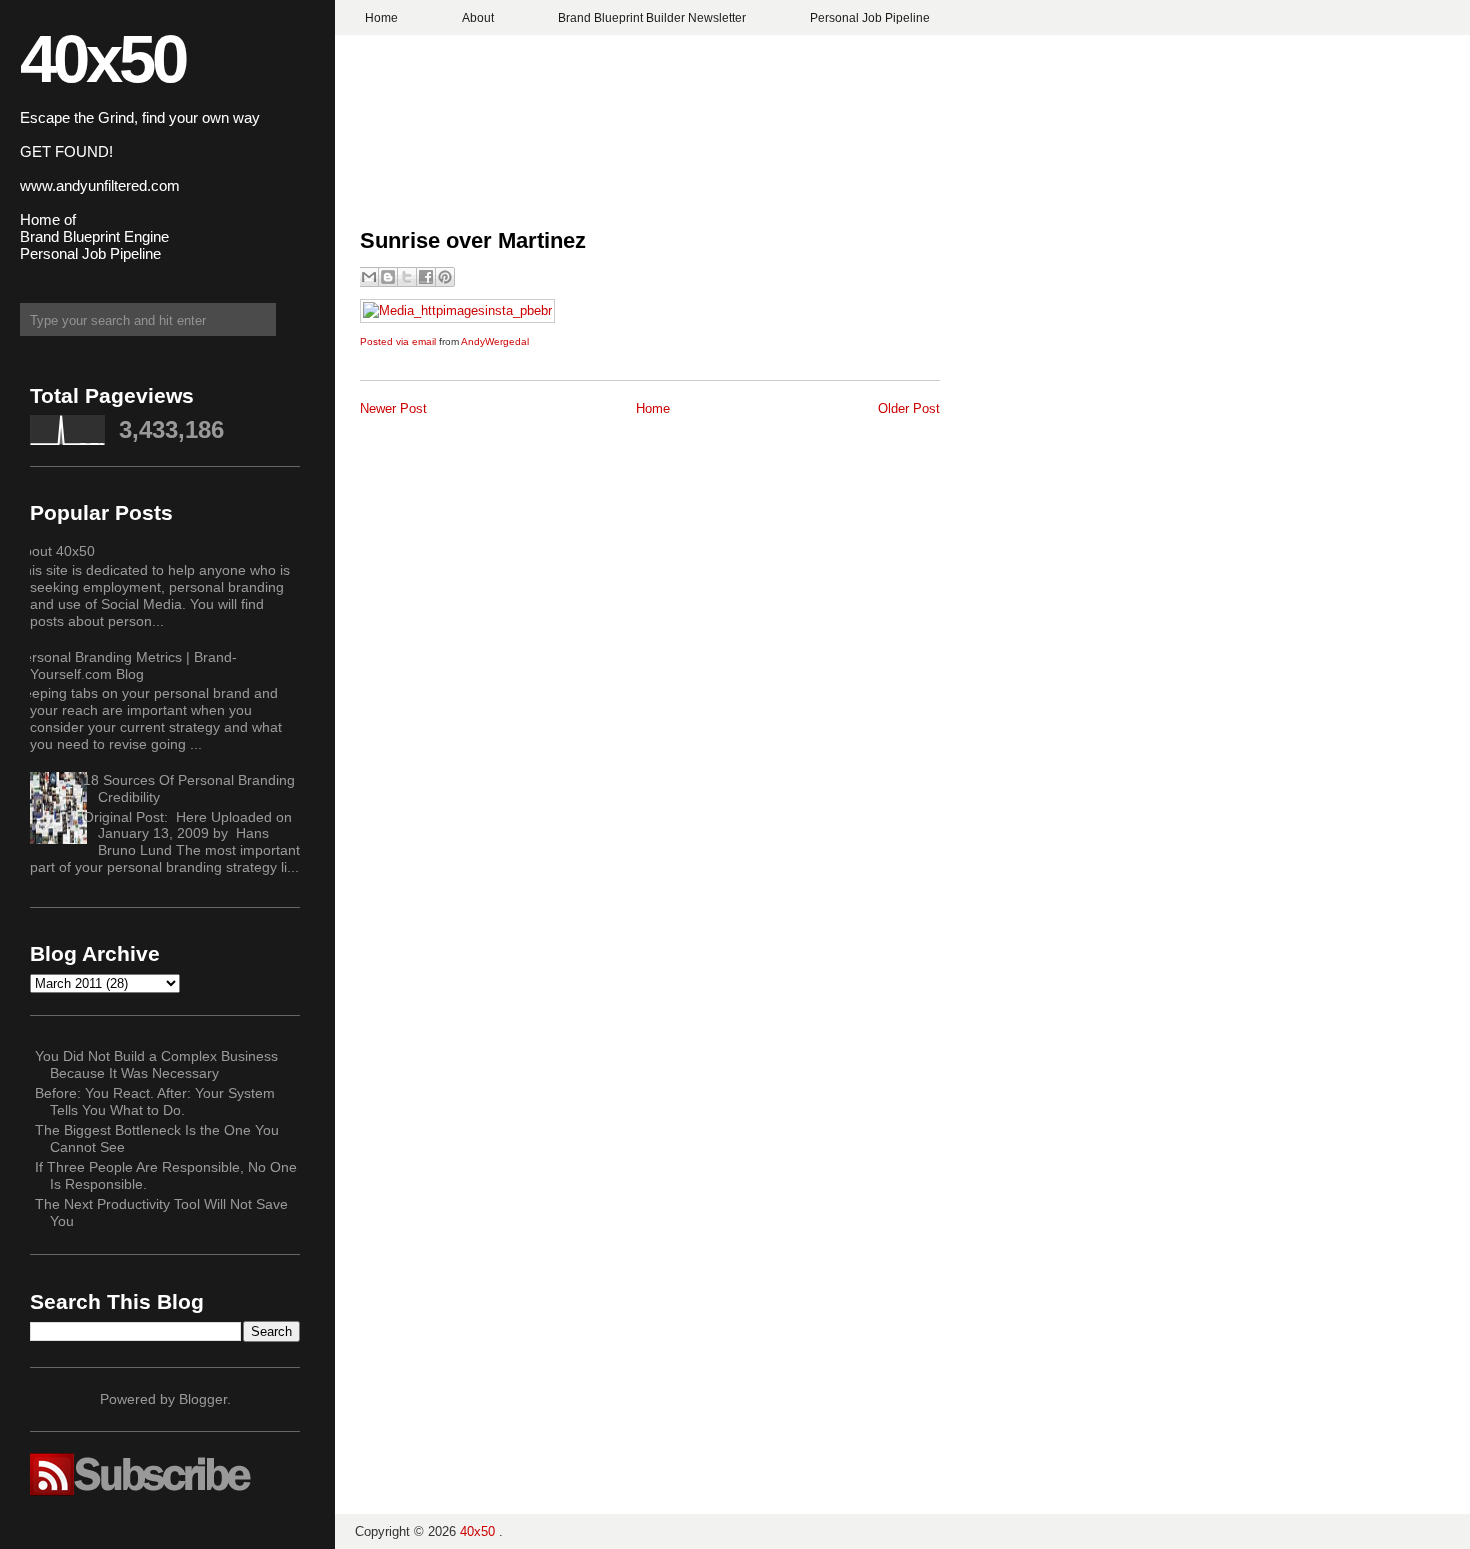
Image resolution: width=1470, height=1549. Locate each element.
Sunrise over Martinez (473, 240)
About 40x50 (55, 551)
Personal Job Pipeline (870, 18)
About (478, 18)
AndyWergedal (495, 341)
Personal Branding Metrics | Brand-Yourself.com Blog (126, 665)
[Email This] (369, 277)
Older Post (909, 408)
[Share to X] (407, 277)
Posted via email (398, 341)
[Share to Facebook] (426, 277)
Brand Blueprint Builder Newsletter (652, 18)
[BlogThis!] (388, 277)
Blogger (203, 1399)
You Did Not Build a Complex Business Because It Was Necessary (156, 1064)
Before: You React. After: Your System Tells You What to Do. (155, 1101)
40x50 (102, 58)
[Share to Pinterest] (445, 277)
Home (381, 18)
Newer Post (393, 408)
